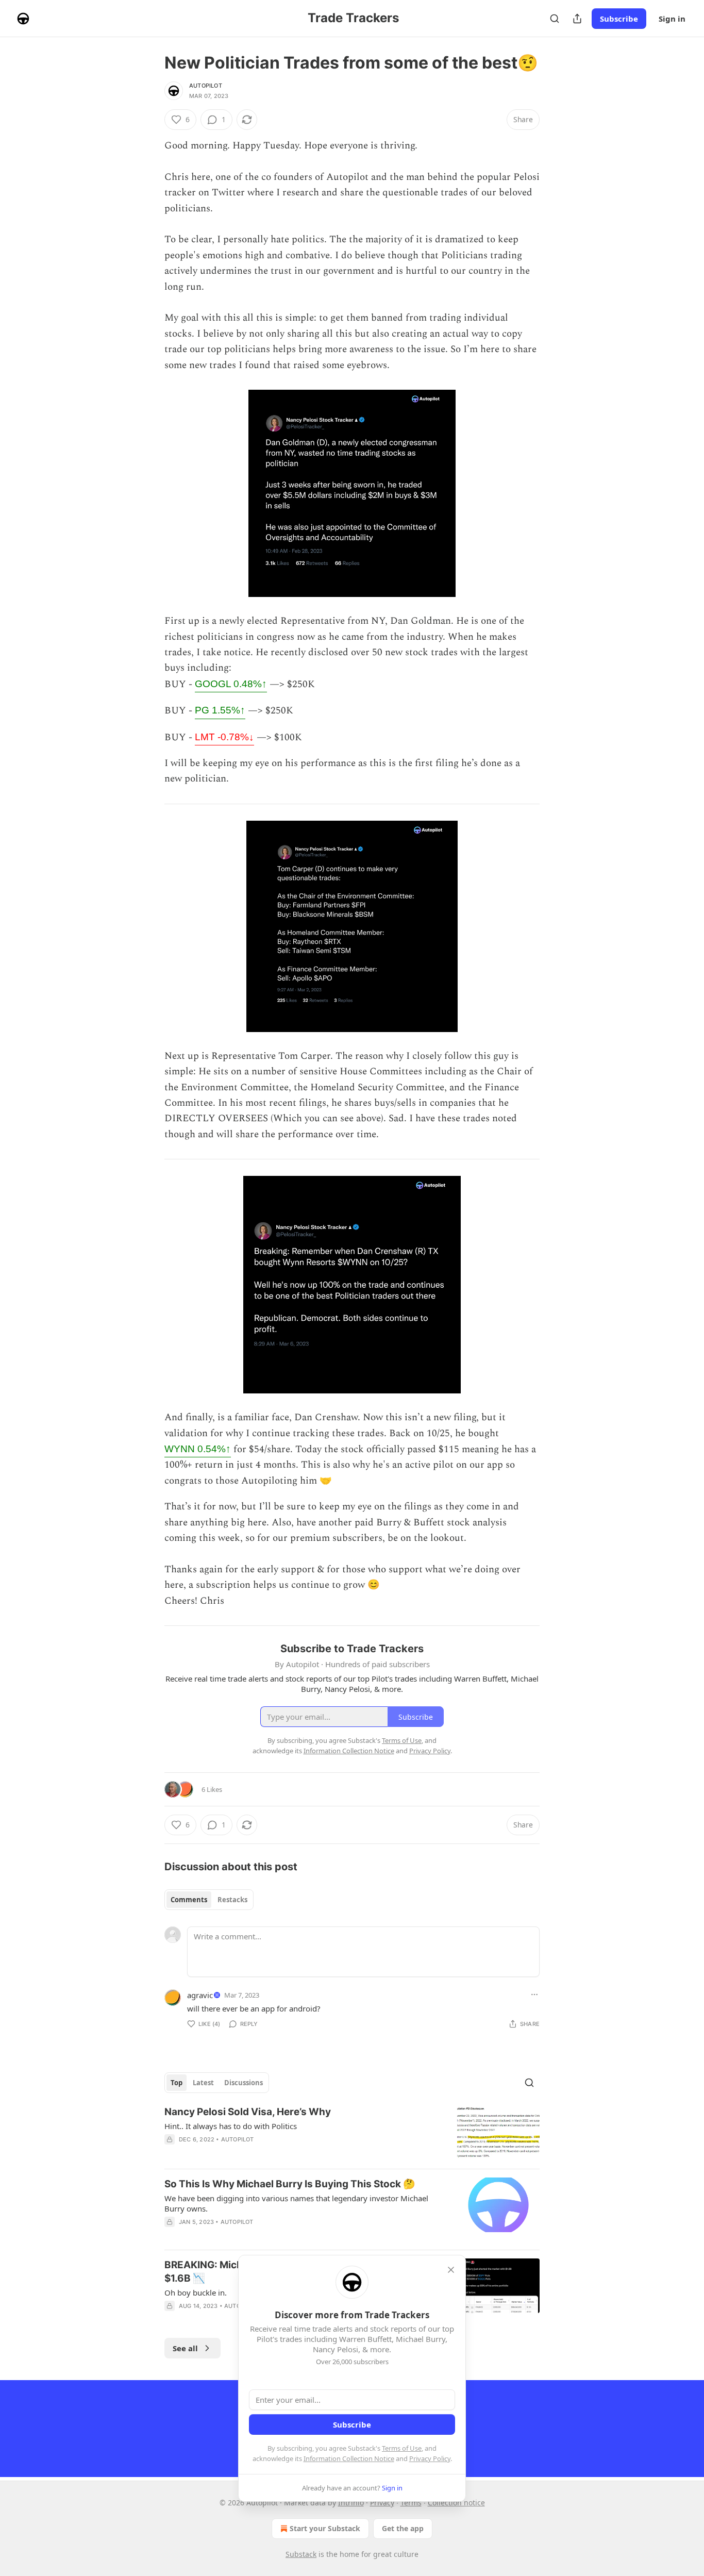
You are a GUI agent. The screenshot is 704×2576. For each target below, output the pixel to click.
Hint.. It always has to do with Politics (231, 2126)
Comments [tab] (189, 1900)
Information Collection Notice (349, 2458)
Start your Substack (325, 2528)
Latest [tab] (203, 2083)
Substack (301, 2554)
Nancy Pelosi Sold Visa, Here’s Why (248, 2112)
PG (220, 710)
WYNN (198, 1449)
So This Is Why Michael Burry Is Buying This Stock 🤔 (290, 2184)
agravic (200, 1995)
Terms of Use (402, 2448)
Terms (411, 2503)
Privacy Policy (430, 2458)
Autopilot (206, 86)
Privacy (382, 2503)
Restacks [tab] (232, 1900)
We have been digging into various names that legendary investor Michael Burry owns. (296, 2203)
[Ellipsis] (534, 1995)
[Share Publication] (577, 19)
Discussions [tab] (244, 2083)
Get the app (403, 2528)
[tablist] (209, 1900)
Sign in (672, 19)
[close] (451, 2270)
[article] (352, 2133)
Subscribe (619, 19)
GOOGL (231, 684)
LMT (224, 737)
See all (185, 2348)
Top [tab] (177, 2083)
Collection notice (456, 2503)
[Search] (555, 19)
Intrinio (351, 2503)
